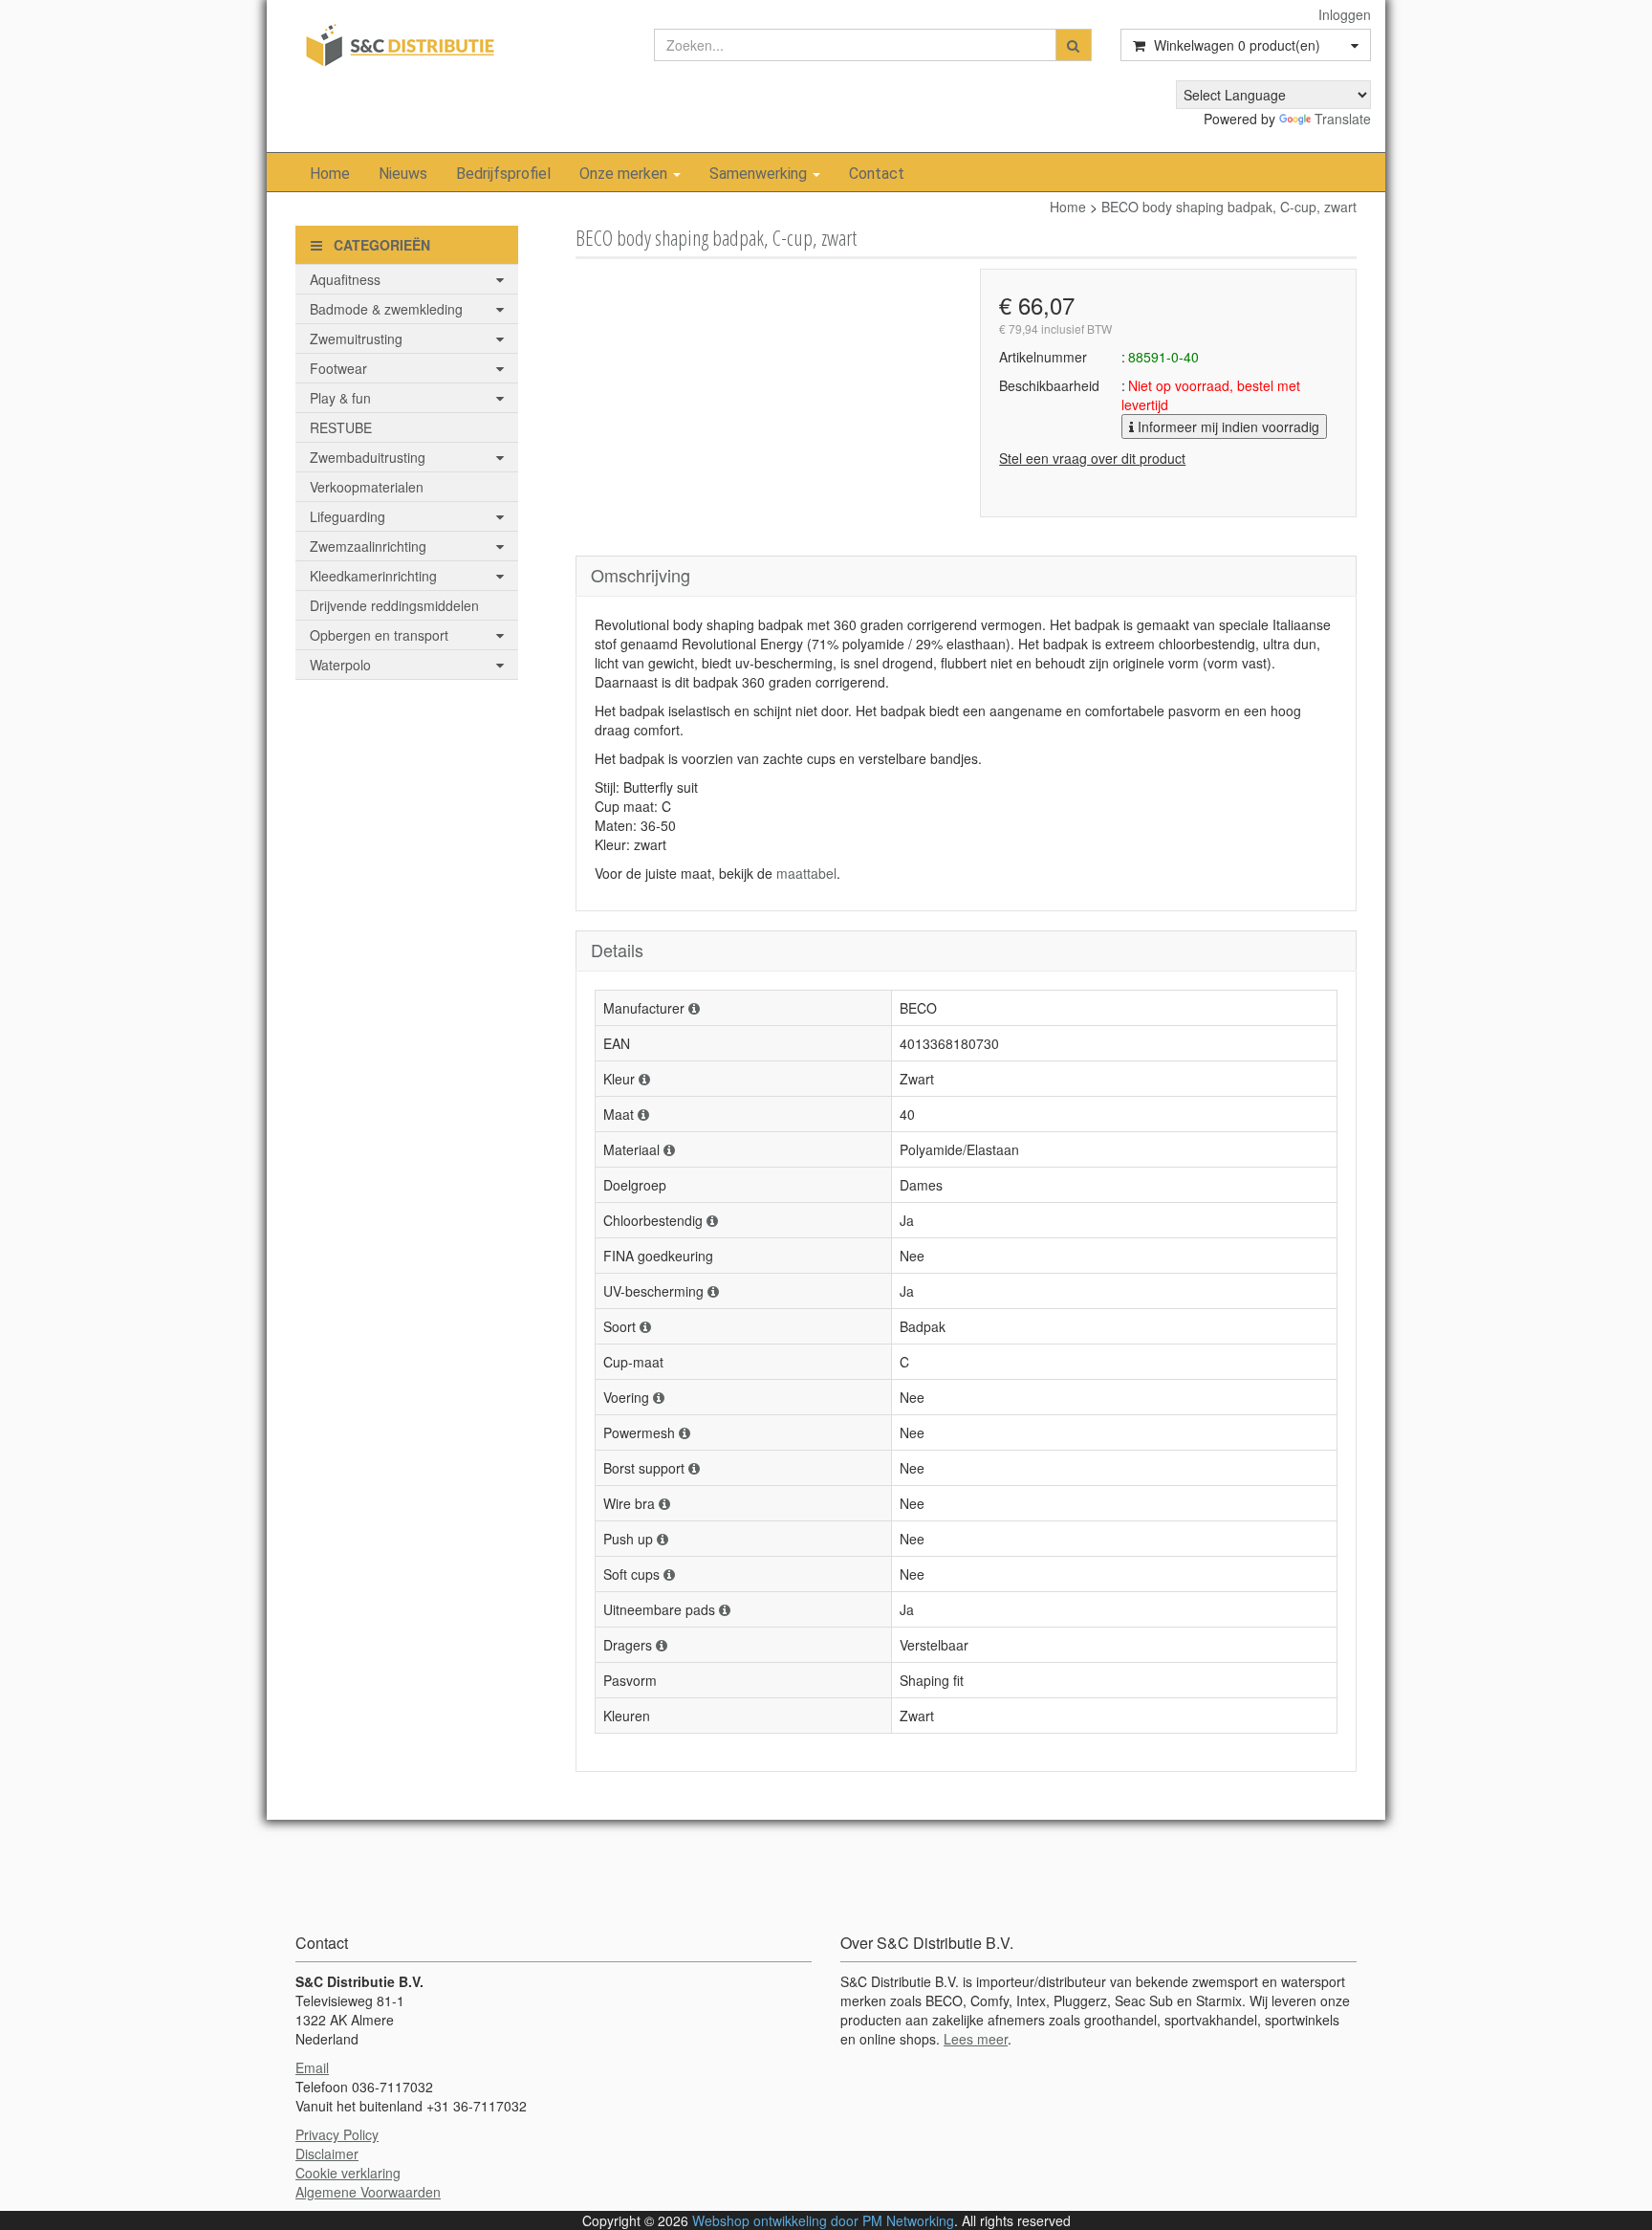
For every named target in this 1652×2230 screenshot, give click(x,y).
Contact (877, 174)
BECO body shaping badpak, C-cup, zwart (1229, 207)
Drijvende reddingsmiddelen (394, 605)
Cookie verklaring (348, 2173)
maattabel (806, 873)
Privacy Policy (337, 2134)
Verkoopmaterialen (367, 487)
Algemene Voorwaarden (368, 2192)
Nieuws (403, 174)
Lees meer (976, 2039)
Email (312, 2067)
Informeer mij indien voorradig (1227, 426)
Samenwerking (760, 174)
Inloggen (1345, 14)
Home (330, 174)
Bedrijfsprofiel (503, 174)
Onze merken (625, 174)
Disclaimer (327, 2153)
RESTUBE (341, 427)
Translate (1343, 119)
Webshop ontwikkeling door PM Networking (823, 2220)
